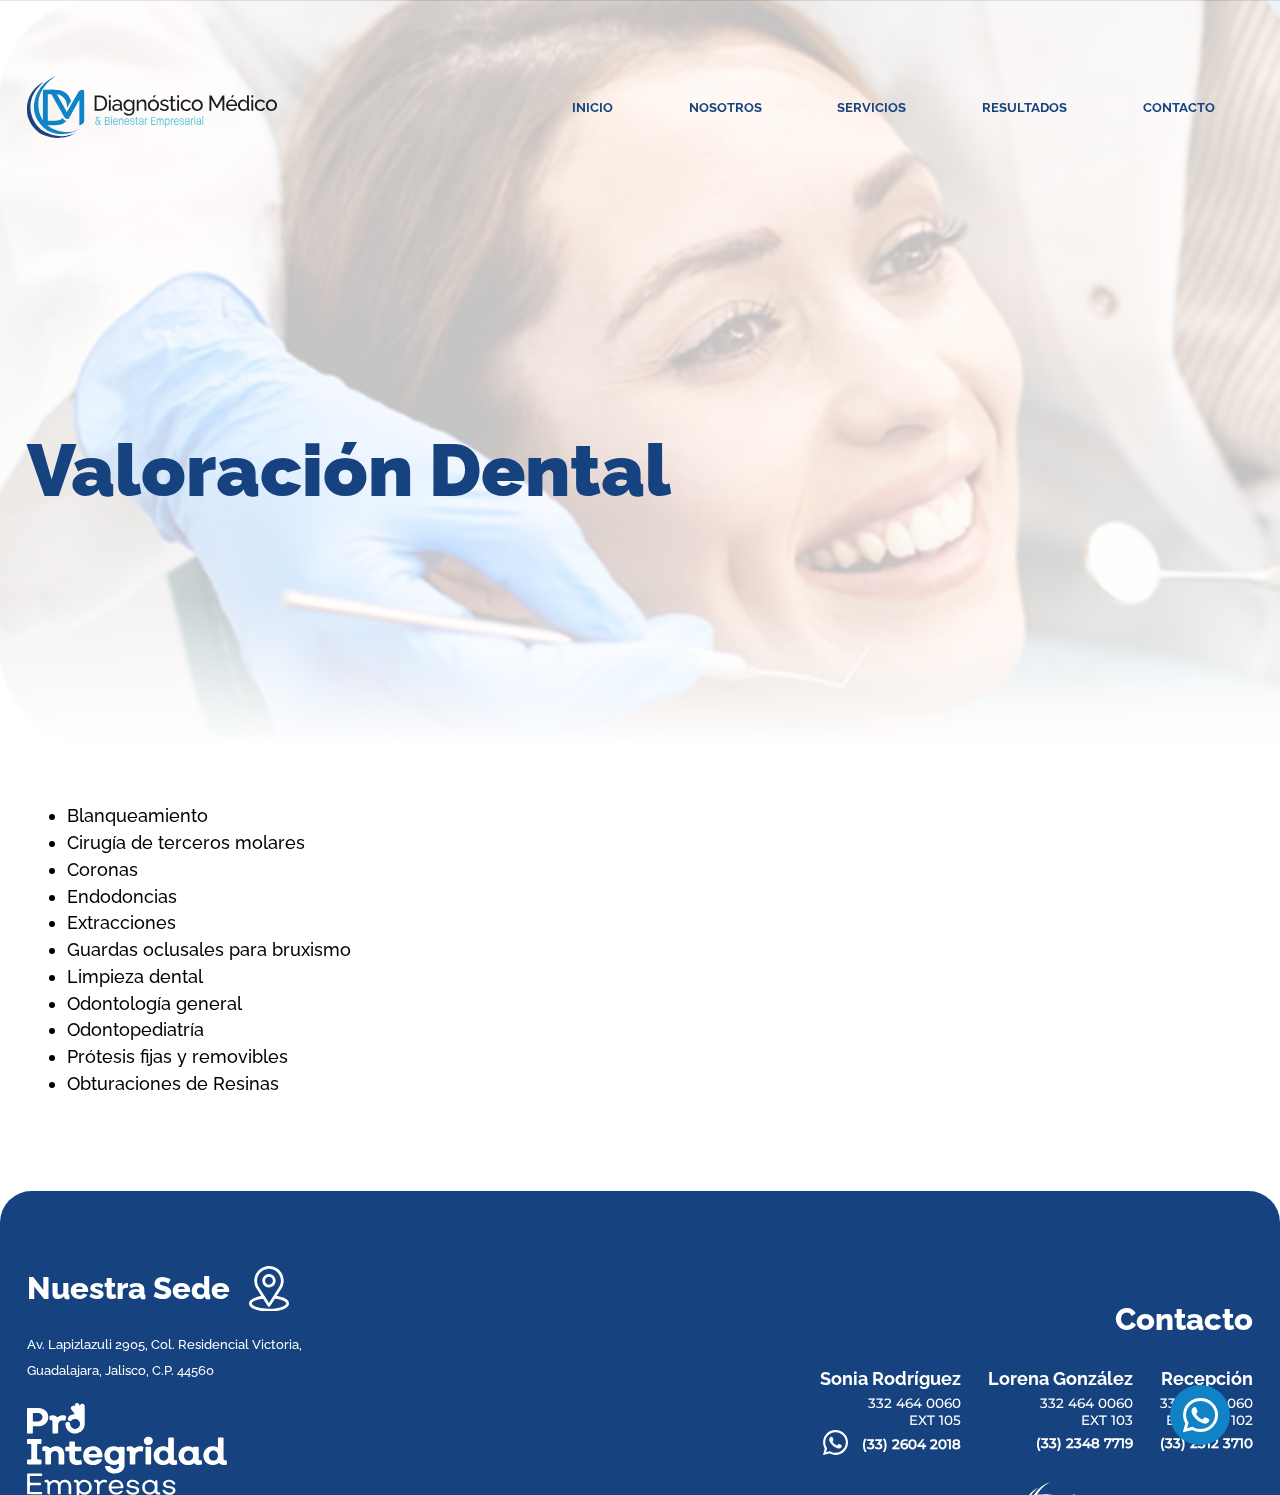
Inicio (592, 107)
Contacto (1179, 107)
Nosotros (725, 107)
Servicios (871, 107)
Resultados (1024, 107)
